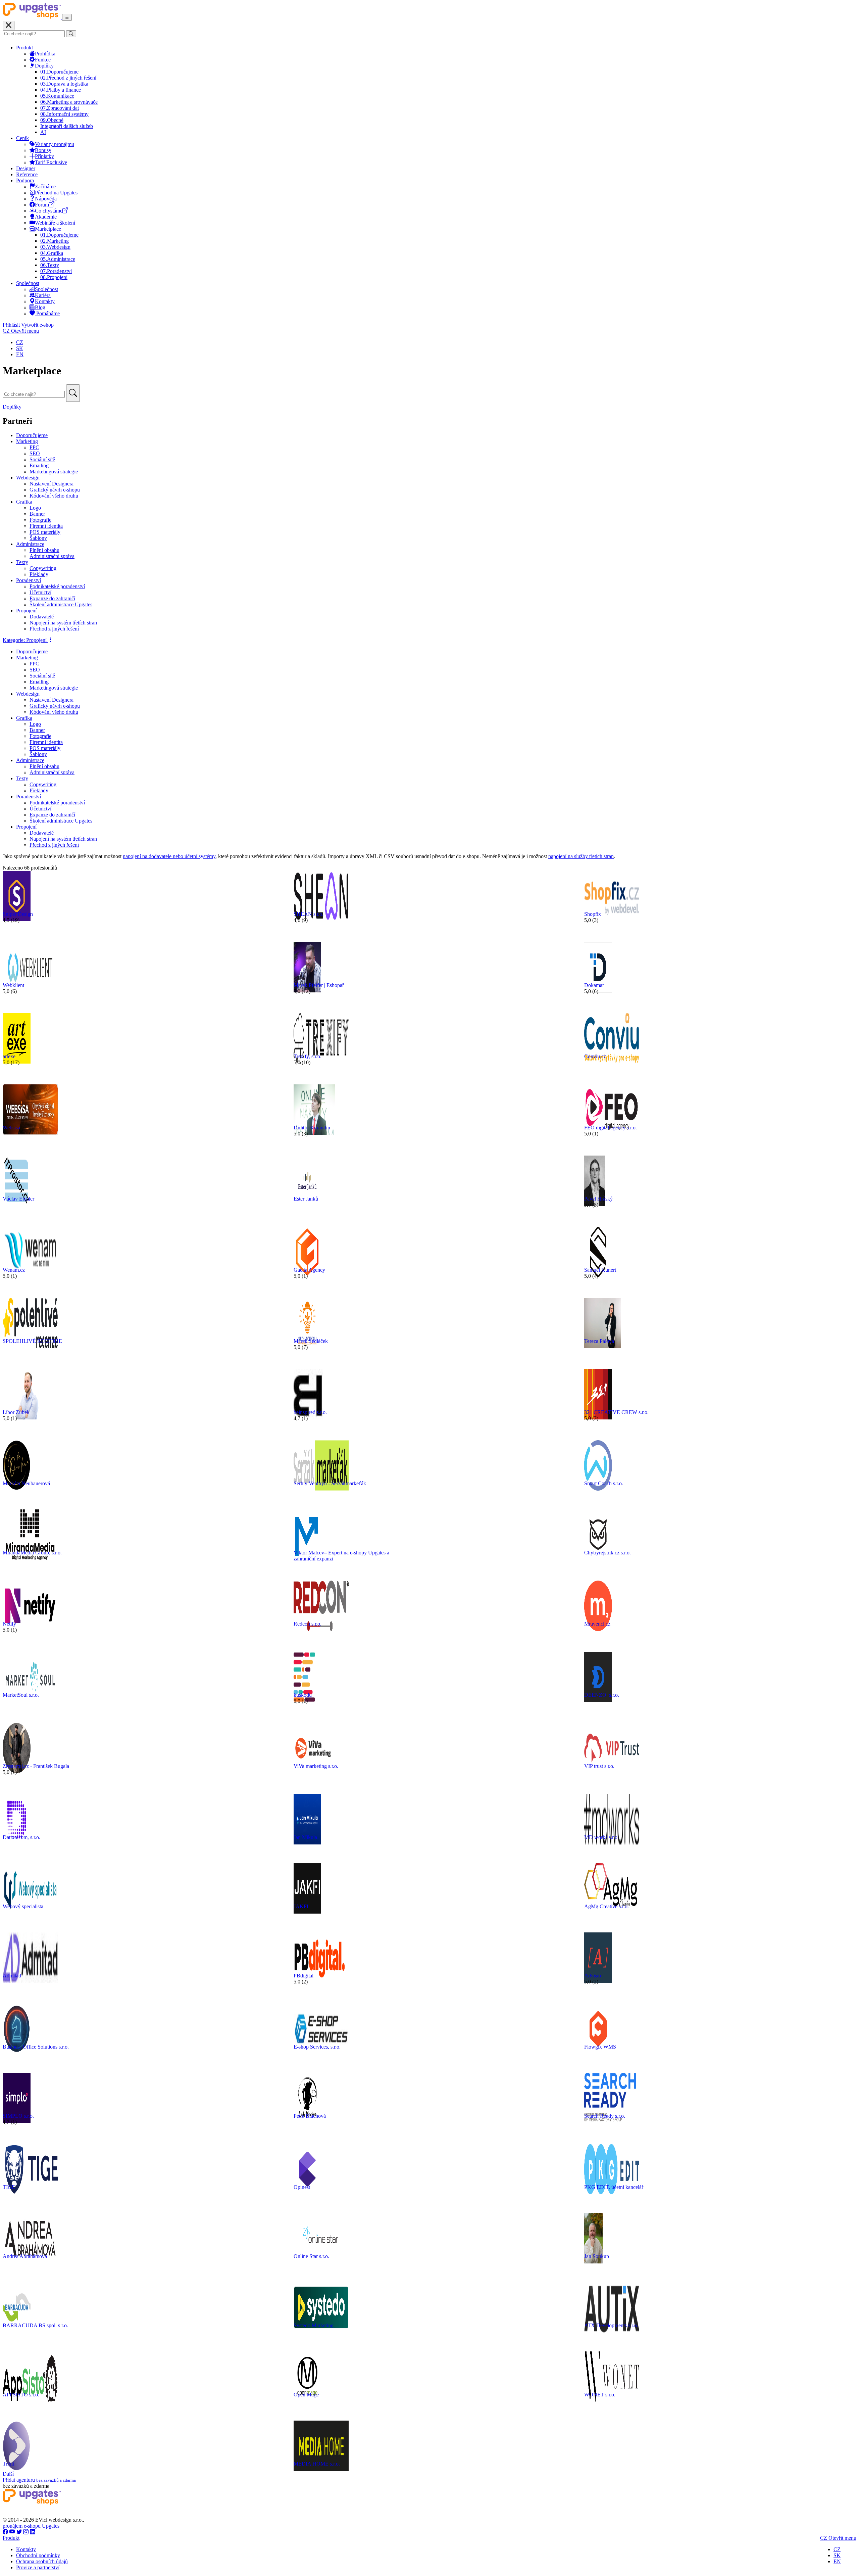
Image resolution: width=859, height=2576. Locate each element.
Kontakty (45, 301)
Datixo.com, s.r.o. (21, 1837)
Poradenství (56, 271)
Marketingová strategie (54, 472)
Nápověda (46, 199)
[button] (28, 640)
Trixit (8, 2464)
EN (20, 354)
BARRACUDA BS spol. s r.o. (35, 2325)
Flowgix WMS (600, 2047)
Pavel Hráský (598, 1199)
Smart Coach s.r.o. (604, 1483)
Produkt (24, 48)
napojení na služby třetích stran (581, 856)
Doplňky (44, 66)
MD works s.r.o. (601, 1837)
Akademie (46, 217)
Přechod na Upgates (56, 193)
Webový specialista (23, 1906)
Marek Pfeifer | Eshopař (319, 985)
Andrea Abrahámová (25, 2256)
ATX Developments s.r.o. (611, 2325)
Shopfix (593, 914)
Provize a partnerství (38, 2567)
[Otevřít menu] (67, 17)
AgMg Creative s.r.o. (607, 1906)
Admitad (12, 1976)
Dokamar (594, 985)
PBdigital (304, 1976)
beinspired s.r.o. (310, 1412)
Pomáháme (47, 313)
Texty (50, 265)
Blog (40, 307)
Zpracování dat (60, 108)
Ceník (22, 138)
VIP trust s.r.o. (599, 1766)
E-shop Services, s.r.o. (317, 2047)
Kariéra (43, 295)
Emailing (39, 465)
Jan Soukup (597, 2256)
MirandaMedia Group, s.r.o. (32, 1553)
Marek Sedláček (311, 1341)
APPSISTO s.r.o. (21, 2395)
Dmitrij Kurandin (312, 1128)
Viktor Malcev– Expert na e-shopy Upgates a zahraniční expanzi (341, 1556)
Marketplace (48, 229)
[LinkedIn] (33, 2532)
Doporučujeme (59, 72)
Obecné (52, 120)
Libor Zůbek (16, 1412)
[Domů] (32, 17)
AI (43, 132)
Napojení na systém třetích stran (63, 623)
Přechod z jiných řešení (68, 78)
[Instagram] (26, 2532)
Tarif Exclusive (51, 162)
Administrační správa (52, 556)
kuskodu (303, 1695)
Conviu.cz (595, 1056)
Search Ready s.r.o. (605, 2116)
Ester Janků (306, 1199)
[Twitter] (19, 2532)
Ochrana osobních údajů (42, 2561)
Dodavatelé (42, 617)
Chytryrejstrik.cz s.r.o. (608, 1553)
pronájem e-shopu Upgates (31, 2526)
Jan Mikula (305, 1837)
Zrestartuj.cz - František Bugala (36, 1766)
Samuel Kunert (600, 1270)
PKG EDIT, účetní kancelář (614, 2187)
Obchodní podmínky (38, 2555)
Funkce (43, 60)
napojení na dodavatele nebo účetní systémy (169, 856)
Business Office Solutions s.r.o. (36, 2047)
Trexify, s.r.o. (308, 1056)
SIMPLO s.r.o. (18, 2116)
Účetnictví (40, 592)
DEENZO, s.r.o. (602, 1695)
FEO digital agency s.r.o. (611, 1128)
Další (8, 2474)
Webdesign (55, 247)
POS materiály (45, 532)
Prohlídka (45, 54)
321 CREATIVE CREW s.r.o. (616, 1412)
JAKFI (301, 1906)
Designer (26, 168)
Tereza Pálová (599, 1341)
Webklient (13, 985)
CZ (20, 342)
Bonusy (43, 150)
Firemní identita (46, 526)
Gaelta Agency (309, 1270)
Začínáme (45, 186)
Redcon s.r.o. (308, 1624)
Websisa (11, 1128)
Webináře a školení (55, 223)
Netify (9, 1624)
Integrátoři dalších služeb (67, 126)
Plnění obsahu (44, 550)
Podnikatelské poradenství (57, 586)
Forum (42, 205)
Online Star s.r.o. (311, 2256)
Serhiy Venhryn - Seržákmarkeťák (330, 1483)
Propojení (54, 277)
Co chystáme (49, 211)
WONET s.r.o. (600, 2395)
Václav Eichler (18, 1199)
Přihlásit (11, 325)
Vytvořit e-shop (37, 325)
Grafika (52, 253)
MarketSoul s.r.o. (21, 1695)
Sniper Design (18, 914)
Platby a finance (61, 90)
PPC (34, 447)
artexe (9, 1056)
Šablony (38, 538)
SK (20, 348)
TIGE (9, 2187)
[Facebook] (5, 2532)
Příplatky (44, 156)
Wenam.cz (14, 1270)
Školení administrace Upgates (61, 604)
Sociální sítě (42, 459)
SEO (35, 453)
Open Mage (306, 2395)
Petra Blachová (310, 2116)
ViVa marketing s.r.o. (316, 1766)
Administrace (58, 259)
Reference (27, 174)
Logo (35, 508)
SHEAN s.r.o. (309, 914)
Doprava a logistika (64, 84)
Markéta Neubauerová (26, 1483)
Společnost (28, 283)
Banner (37, 514)
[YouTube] (12, 2532)
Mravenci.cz (597, 1624)
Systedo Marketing (314, 2325)
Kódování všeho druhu (54, 496)
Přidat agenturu (39, 2480)
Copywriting (43, 568)
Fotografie (40, 520)
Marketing (55, 241)
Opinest (302, 2187)
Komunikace (57, 96)
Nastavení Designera (52, 484)
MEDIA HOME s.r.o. (317, 2464)
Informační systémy (64, 114)
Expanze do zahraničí (52, 598)
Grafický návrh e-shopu (55, 490)
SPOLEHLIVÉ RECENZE (32, 1341)
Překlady (39, 574)
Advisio (593, 1976)
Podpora (25, 180)
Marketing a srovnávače (69, 102)
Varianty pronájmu (55, 144)
